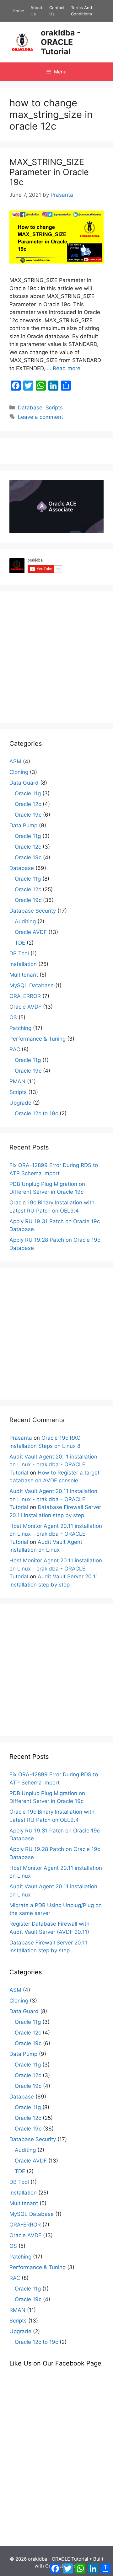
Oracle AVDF (31, 932)
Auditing (25, 921)
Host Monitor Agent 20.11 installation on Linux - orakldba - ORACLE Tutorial (56, 1534)
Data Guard (24, 783)
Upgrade (20, 1103)
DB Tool (19, 953)
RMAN (17, 1081)
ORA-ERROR (25, 996)
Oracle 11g (28, 793)
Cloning (19, 772)
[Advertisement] (56, 657)
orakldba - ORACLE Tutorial (61, 42)
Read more (67, 368)
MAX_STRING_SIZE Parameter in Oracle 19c (49, 172)
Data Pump (23, 825)
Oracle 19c (28, 815)
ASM (15, 761)
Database (30, 408)
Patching (20, 1028)
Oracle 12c (28, 804)
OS (13, 1017)
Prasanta (21, 1438)
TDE (20, 943)
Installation (23, 964)
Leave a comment (40, 417)
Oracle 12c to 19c (36, 1113)
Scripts (54, 408)
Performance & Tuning (38, 1039)
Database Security (33, 911)
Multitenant (24, 975)
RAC (15, 1049)
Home (18, 11)
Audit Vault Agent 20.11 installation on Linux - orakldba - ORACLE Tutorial (53, 1465)
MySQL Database (32, 985)
